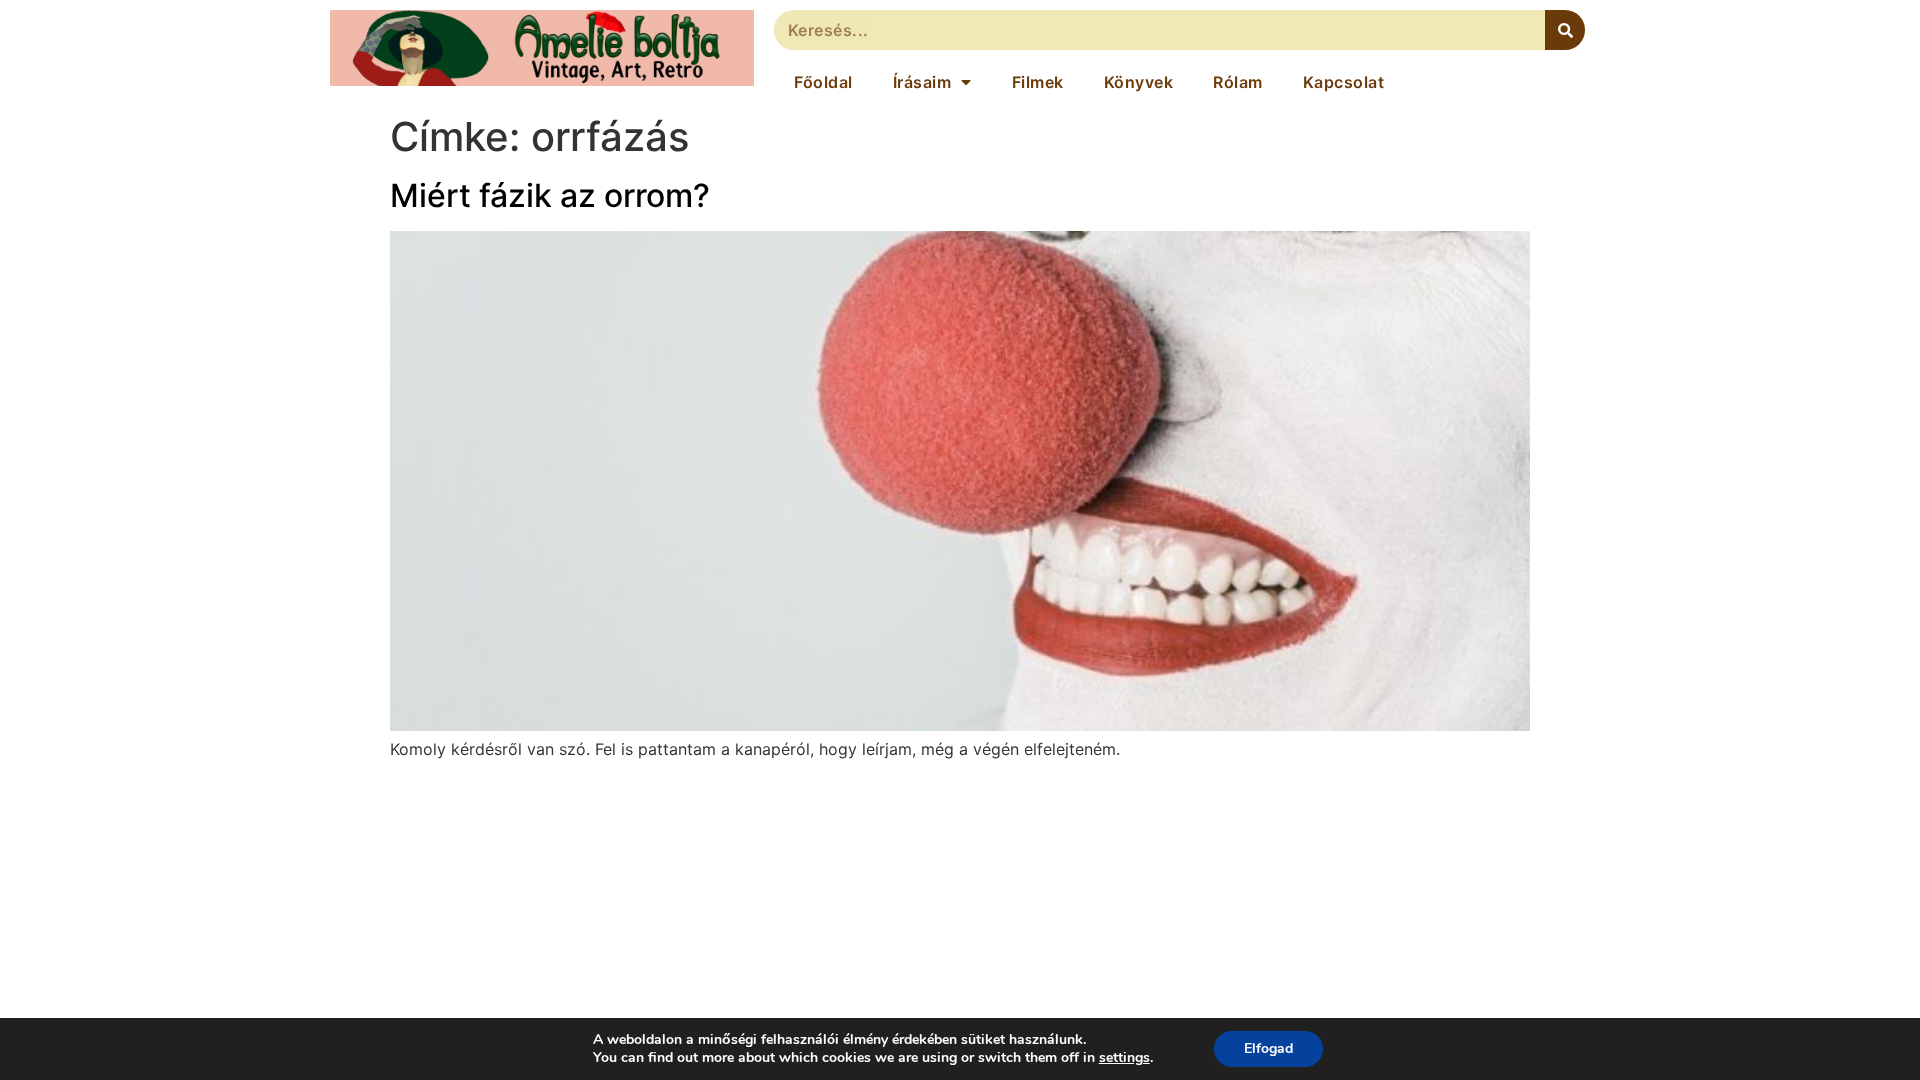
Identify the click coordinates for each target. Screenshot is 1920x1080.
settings (1124, 1058)
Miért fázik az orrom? (550, 195)
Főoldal (823, 82)
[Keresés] (1565, 30)
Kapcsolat (1344, 82)
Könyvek (1139, 82)
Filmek (1038, 82)
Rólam (1238, 82)
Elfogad (1268, 1048)
